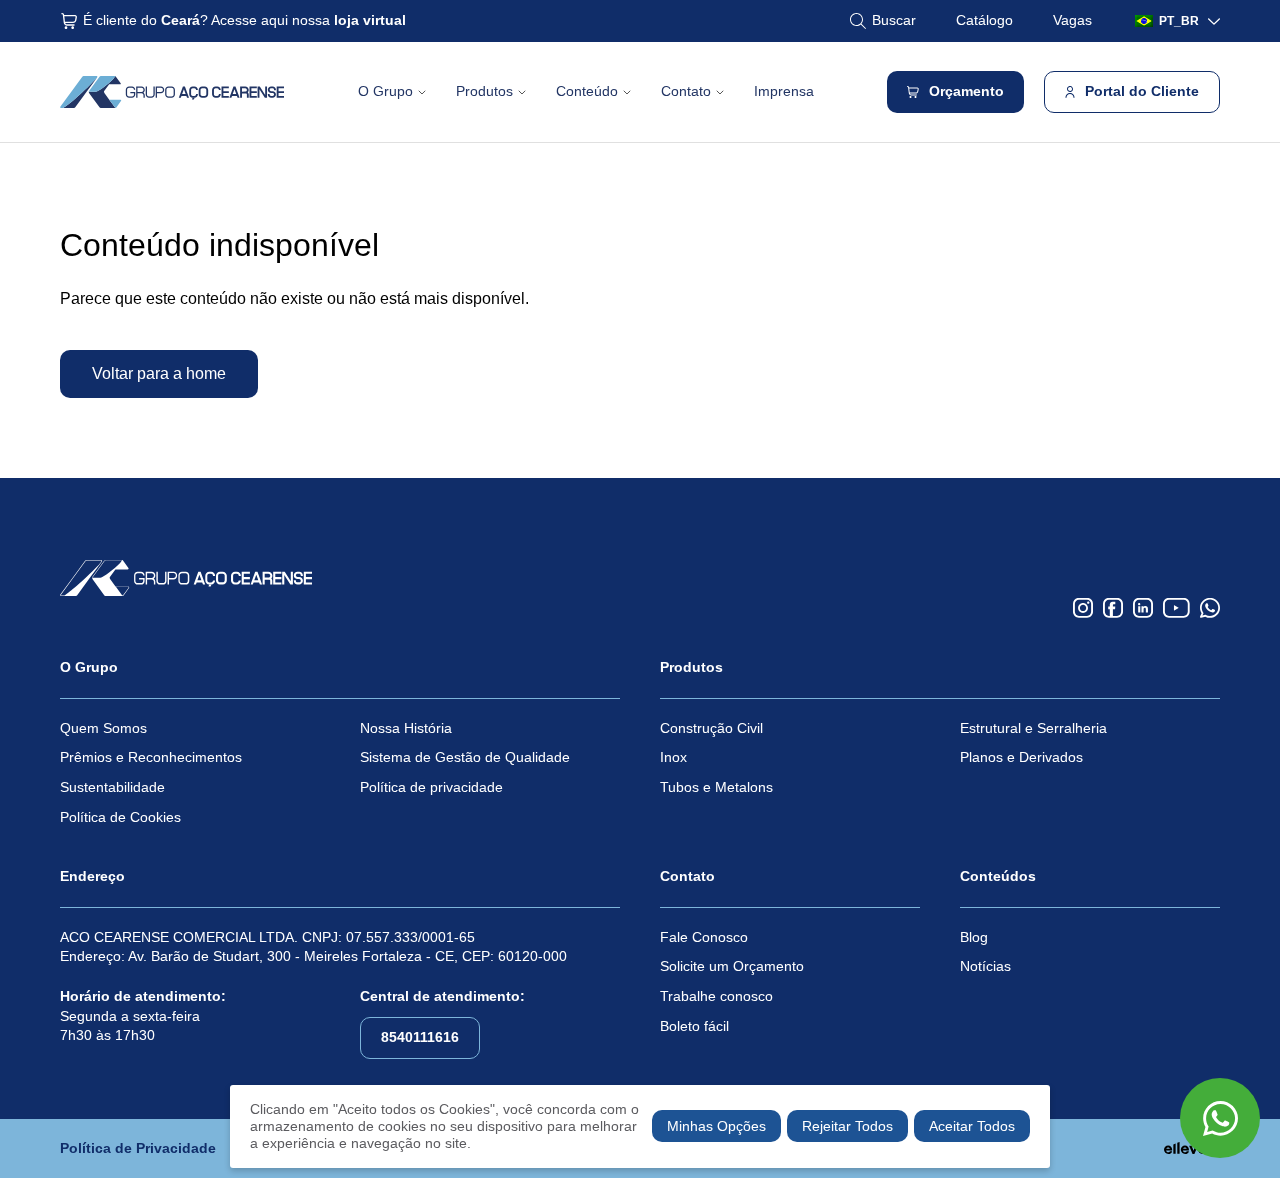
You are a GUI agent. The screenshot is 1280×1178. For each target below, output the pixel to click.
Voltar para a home (159, 373)
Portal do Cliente (1142, 91)
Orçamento (966, 91)
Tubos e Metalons (716, 787)
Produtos (484, 91)
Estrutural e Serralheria (1033, 728)
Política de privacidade (431, 787)
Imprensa (784, 91)
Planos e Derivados (1021, 757)
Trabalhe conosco (716, 996)
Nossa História (406, 728)
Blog (974, 937)
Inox (673, 757)
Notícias (985, 966)
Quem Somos (103, 728)
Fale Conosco (704, 937)
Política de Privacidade (138, 1148)
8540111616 (420, 1037)
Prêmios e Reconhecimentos (151, 757)
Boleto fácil (694, 1026)
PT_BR (1179, 21)
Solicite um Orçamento (732, 966)
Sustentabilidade (112, 787)
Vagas (1072, 20)
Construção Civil (711, 728)
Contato (686, 91)
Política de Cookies (120, 817)
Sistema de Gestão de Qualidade (465, 757)
